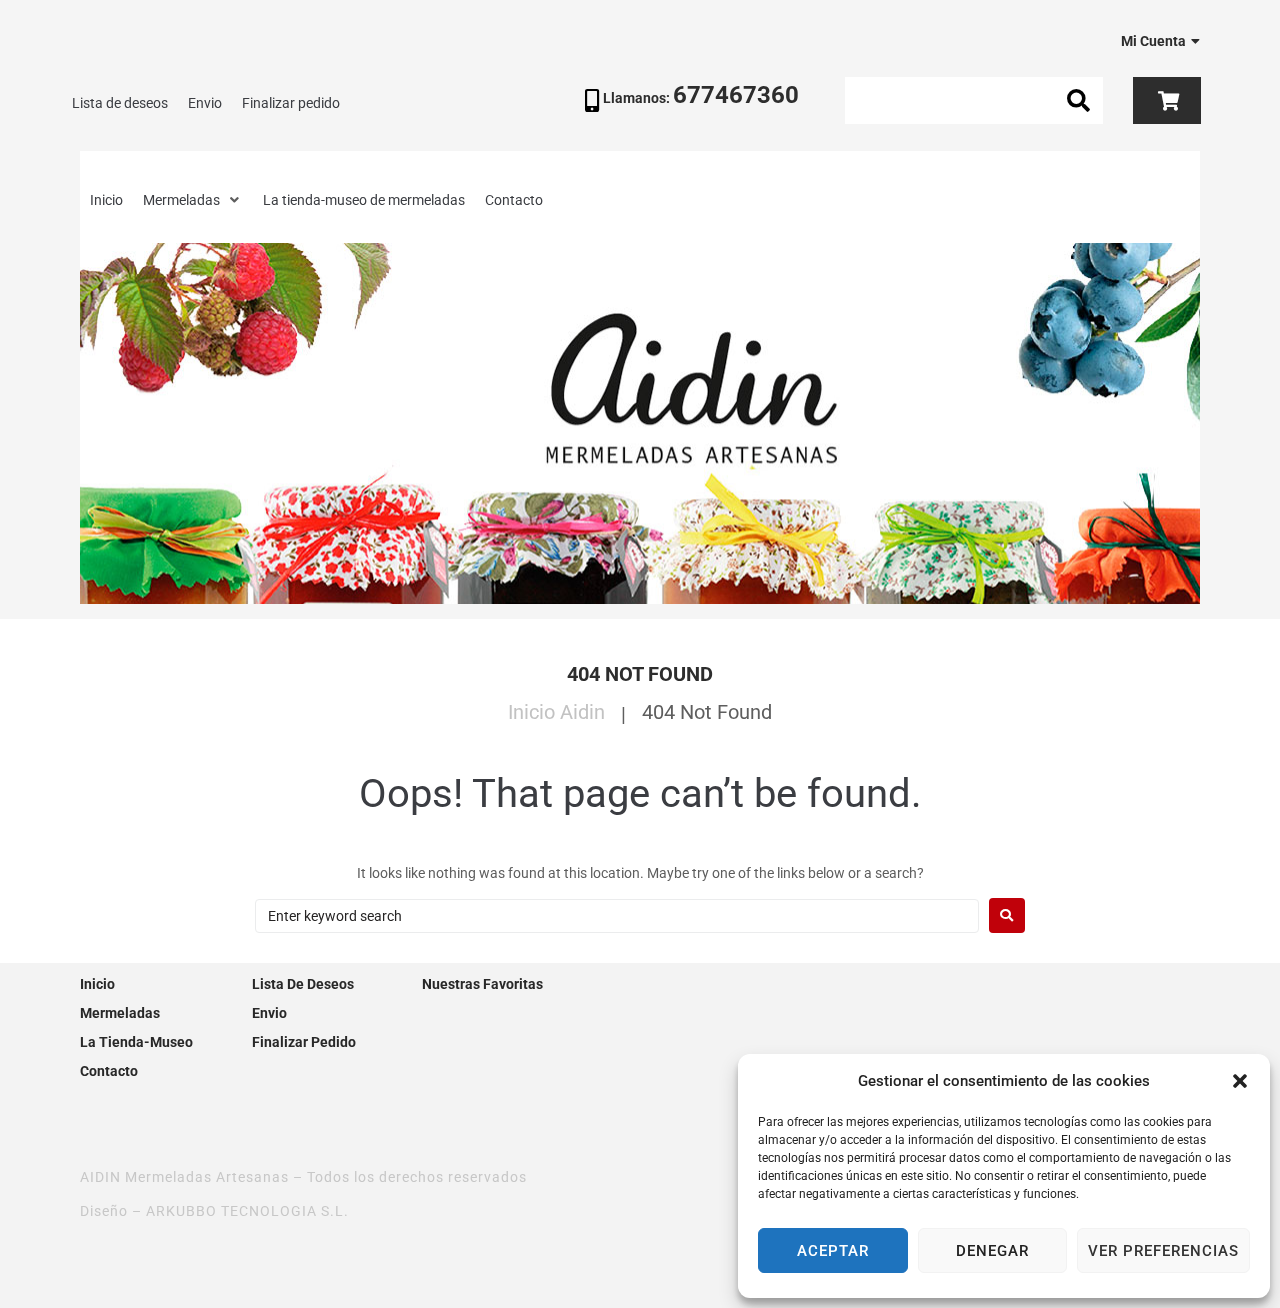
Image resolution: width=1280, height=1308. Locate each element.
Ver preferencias (1163, 1251)
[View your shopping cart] (1166, 101)
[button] (1240, 1081)
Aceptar (833, 1251)
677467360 (736, 95)
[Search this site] (973, 100)
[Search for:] (617, 916)
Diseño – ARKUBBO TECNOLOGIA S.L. (214, 1211)
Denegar (992, 1251)
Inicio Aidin (556, 712)
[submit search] (1079, 101)
